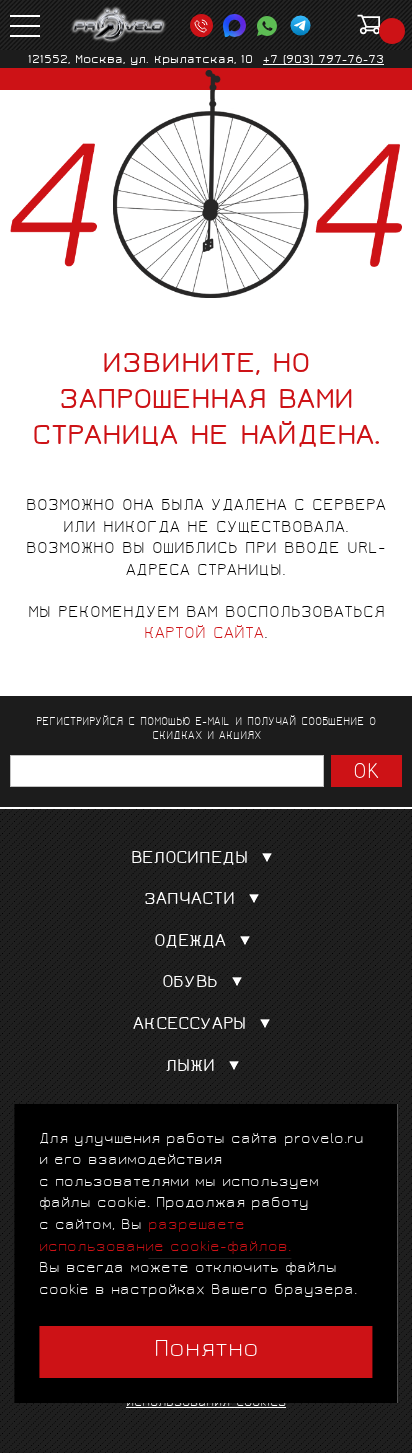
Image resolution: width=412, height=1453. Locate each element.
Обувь (190, 983)
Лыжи (190, 1067)
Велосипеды (189, 859)
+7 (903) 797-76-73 (323, 60)
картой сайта (204, 634)
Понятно (206, 1351)
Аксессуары (189, 1025)
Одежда (190, 942)
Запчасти (189, 900)
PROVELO (119, 25)
